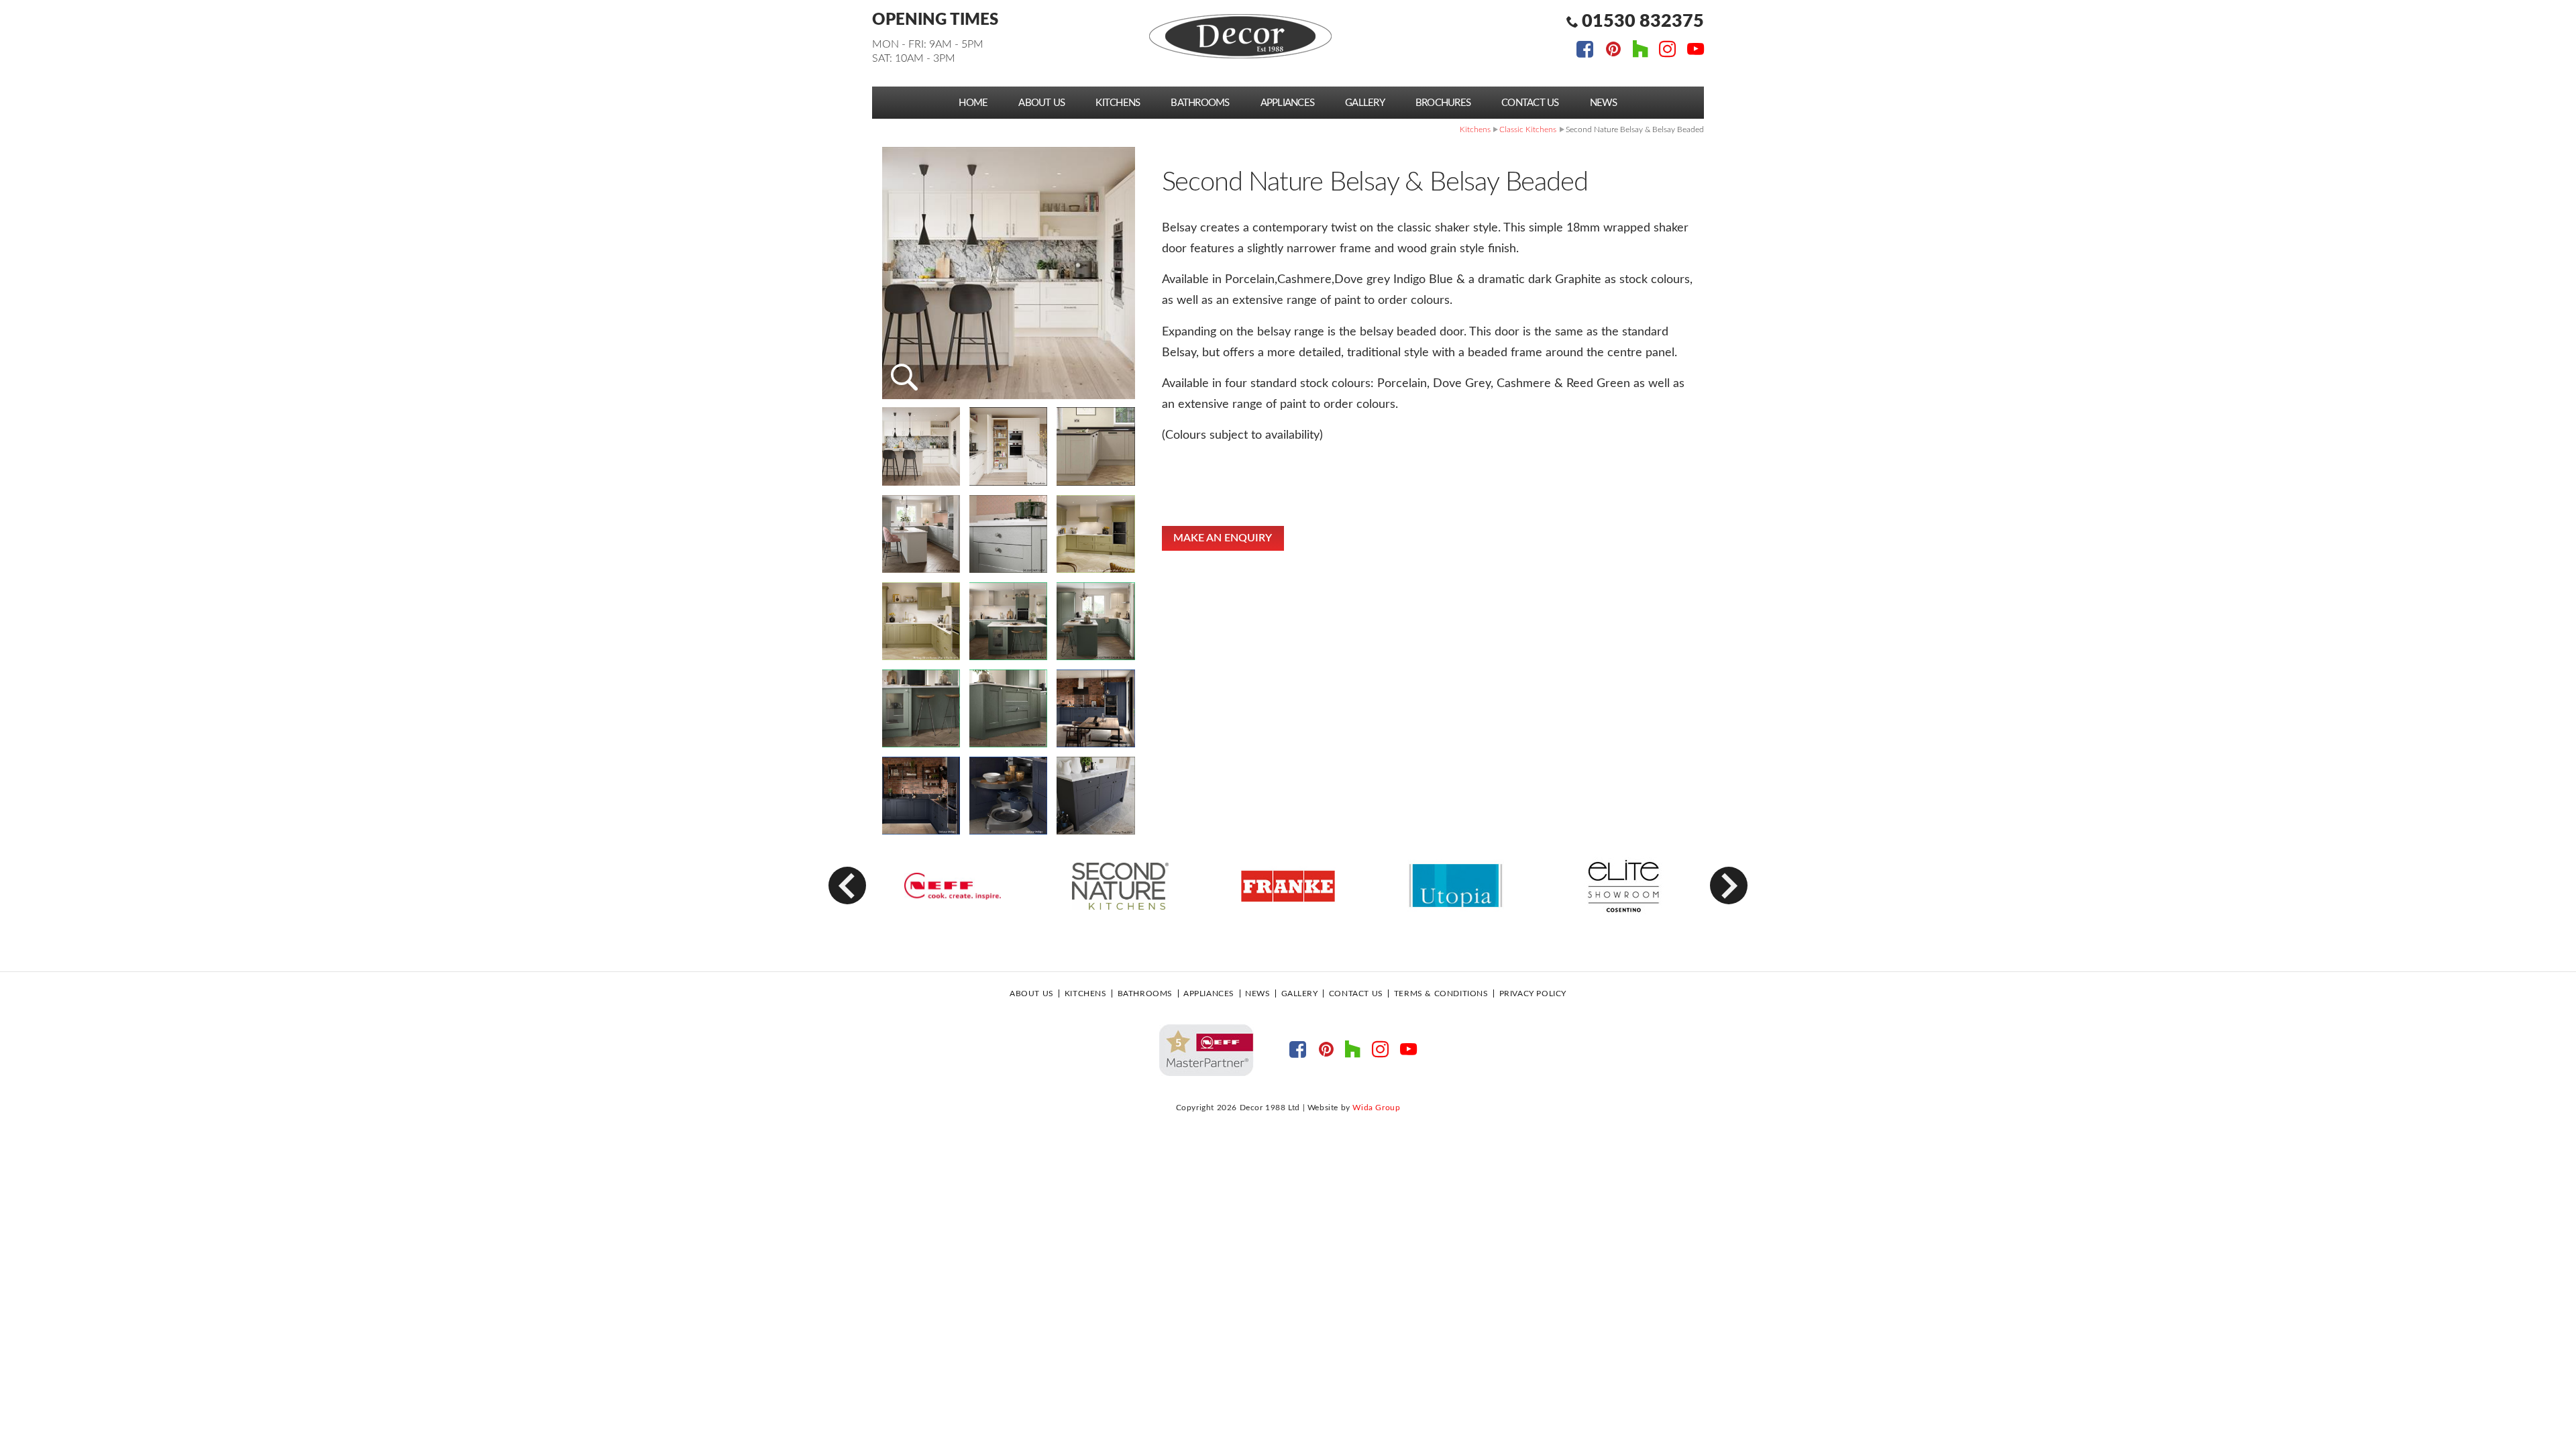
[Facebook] (1585, 51)
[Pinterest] (1613, 51)
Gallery (1365, 103)
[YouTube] (1696, 51)
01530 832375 (1643, 21)
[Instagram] (1667, 51)
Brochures (1443, 103)
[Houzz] (1641, 51)
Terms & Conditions (1441, 994)
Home (973, 103)
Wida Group (1376, 1108)
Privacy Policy (1533, 994)
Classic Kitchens (1528, 129)
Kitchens (1118, 103)
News (1604, 103)
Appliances (1288, 103)
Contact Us (1530, 103)
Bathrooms (1200, 103)
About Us (1041, 103)
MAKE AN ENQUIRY (1223, 538)
